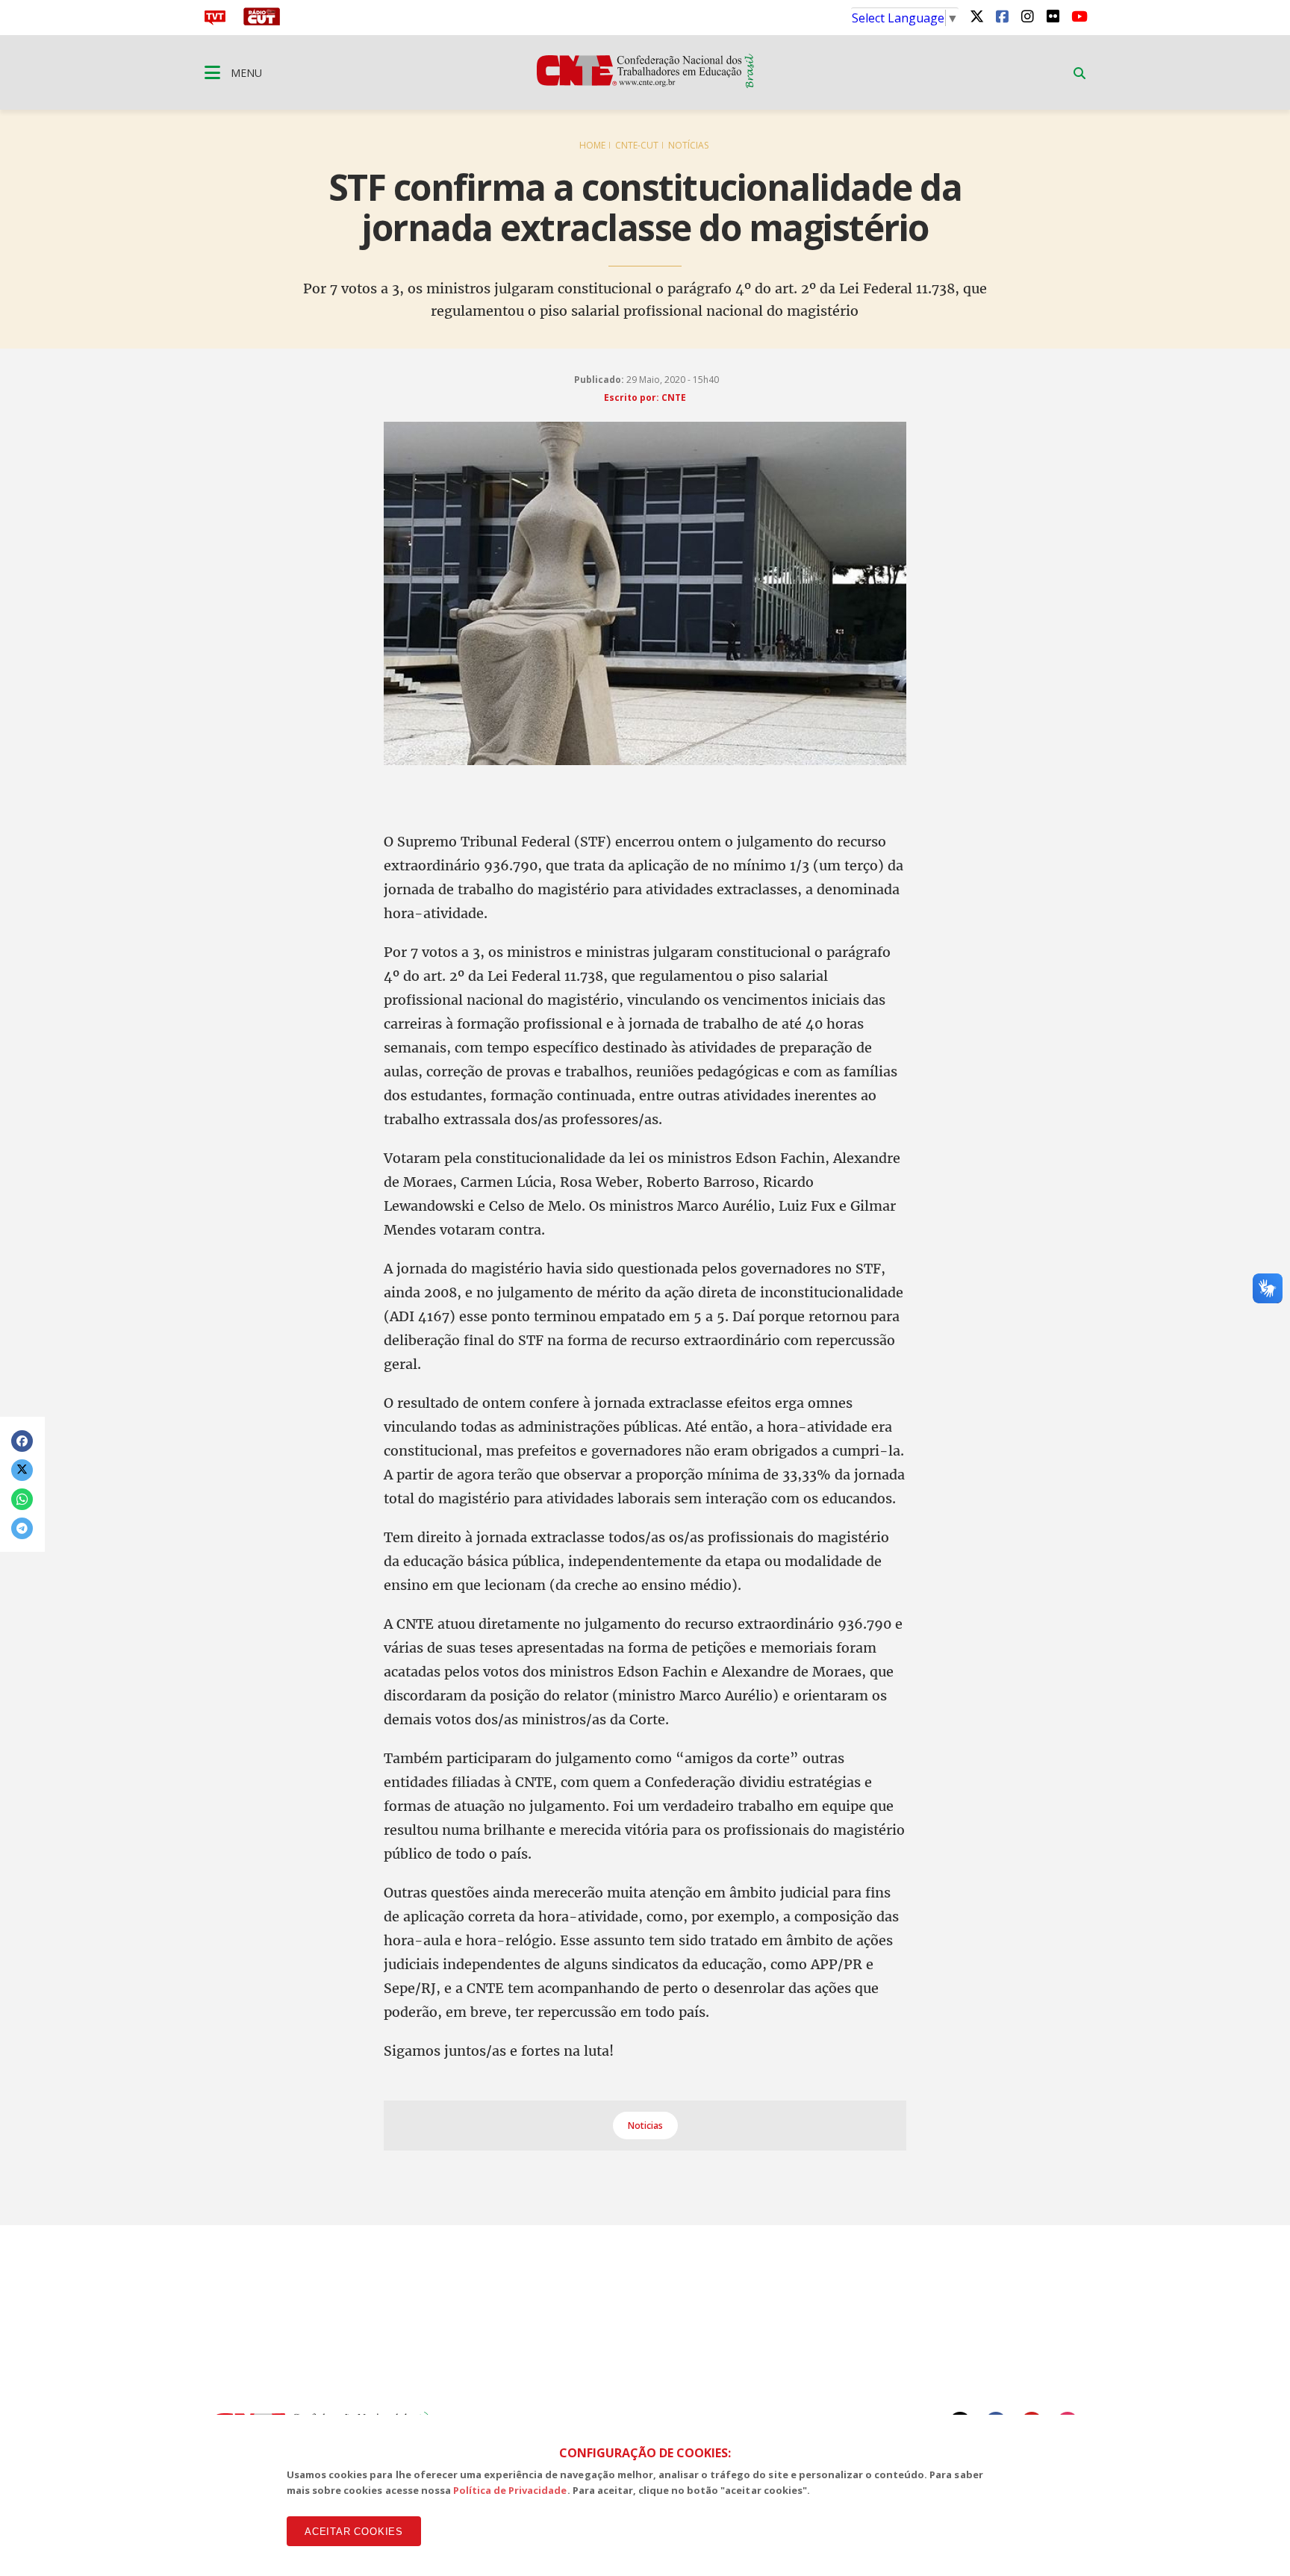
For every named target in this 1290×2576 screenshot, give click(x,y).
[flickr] (1053, 16)
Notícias (688, 145)
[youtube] (1078, 16)
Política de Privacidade (510, 2490)
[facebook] (1002, 16)
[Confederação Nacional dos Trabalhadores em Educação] (645, 84)
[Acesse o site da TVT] (215, 21)
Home (592, 145)
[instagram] (1027, 16)
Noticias (645, 2126)
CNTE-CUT (637, 145)
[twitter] (976, 16)
